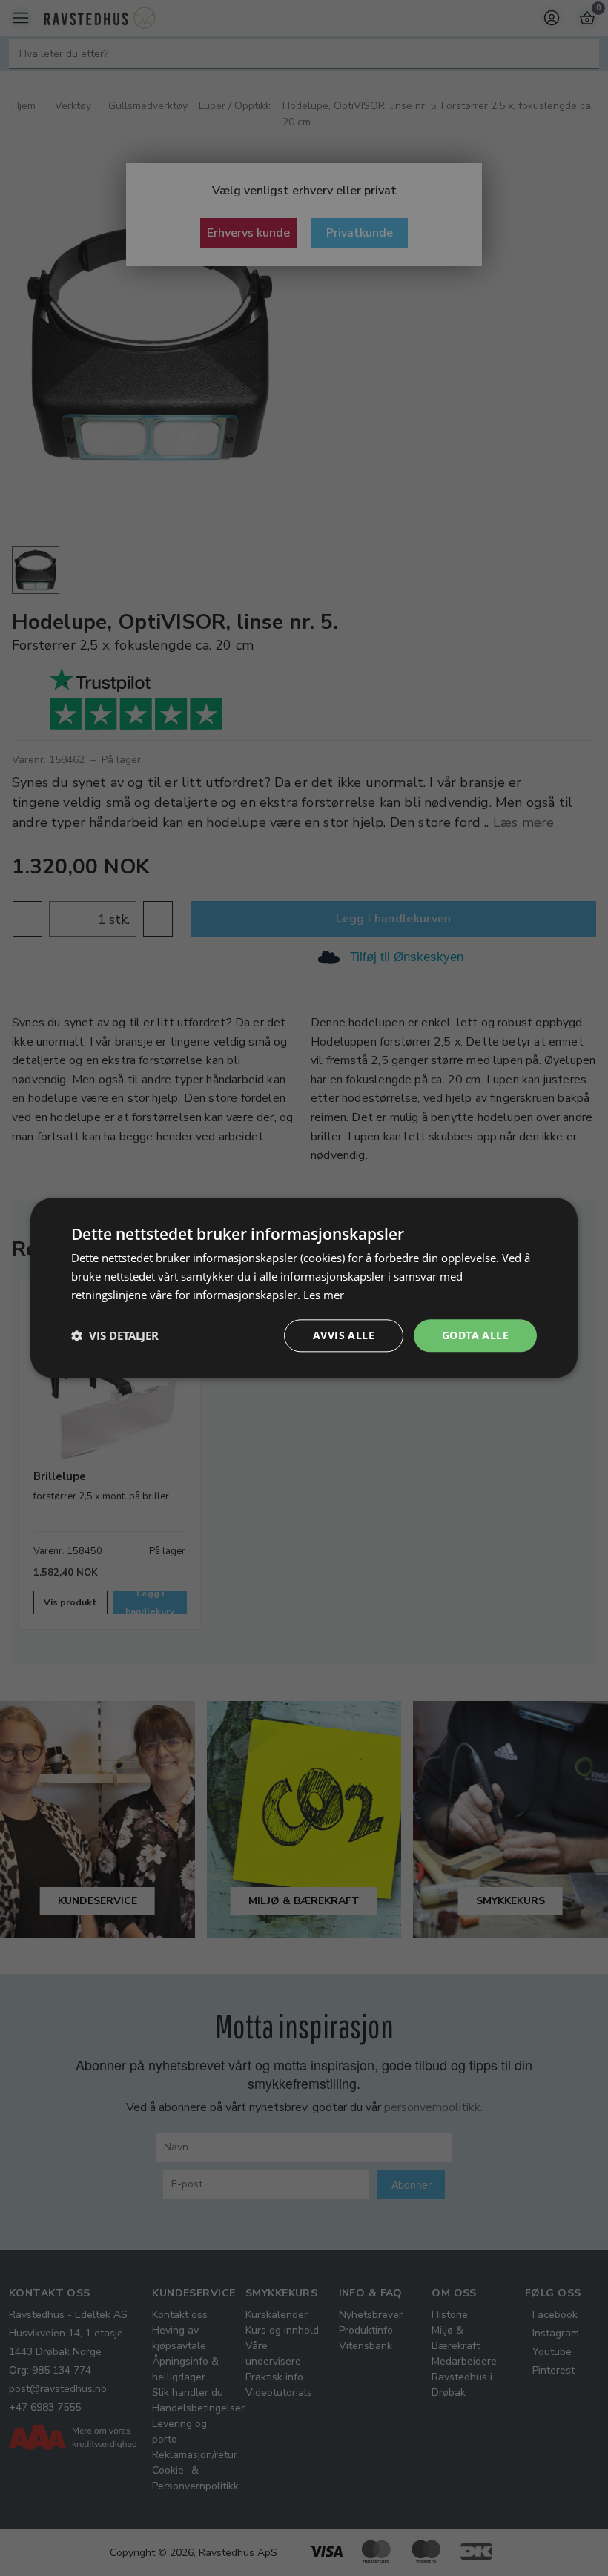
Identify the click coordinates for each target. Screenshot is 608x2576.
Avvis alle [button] (344, 1335)
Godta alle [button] (475, 1335)
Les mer (324, 1295)
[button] (115, 1335)
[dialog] (304, 1288)
